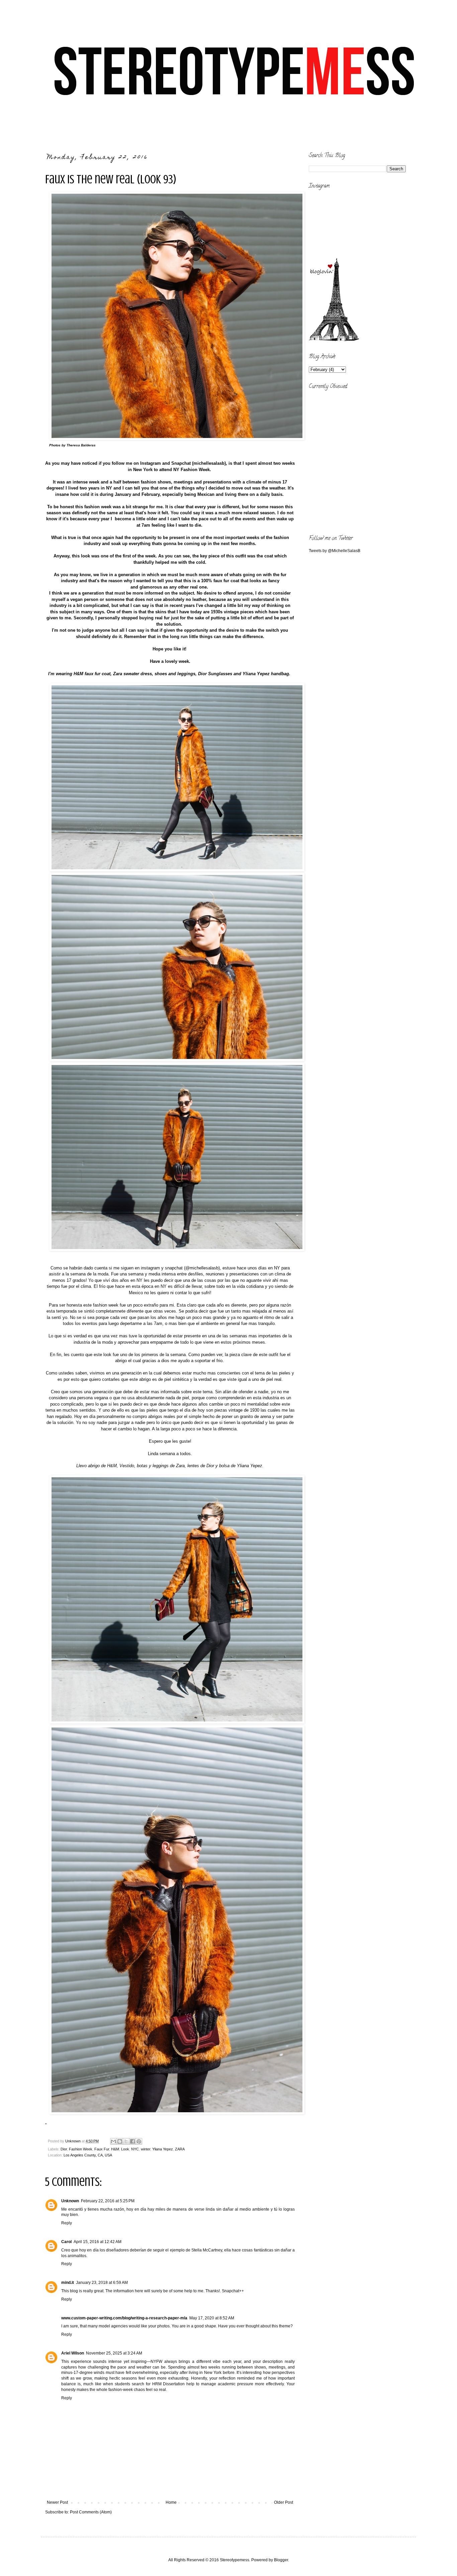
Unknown (70, 2201)
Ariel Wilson (73, 2353)
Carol (66, 2242)
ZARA (180, 2149)
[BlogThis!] (120, 2141)
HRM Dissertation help (173, 2384)
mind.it (68, 2283)
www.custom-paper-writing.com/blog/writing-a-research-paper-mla (124, 2318)
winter (146, 2149)
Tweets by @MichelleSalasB (335, 551)
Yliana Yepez (163, 2149)
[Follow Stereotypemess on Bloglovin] (334, 340)
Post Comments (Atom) (91, 2512)
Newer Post (57, 2502)
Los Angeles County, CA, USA (88, 2155)
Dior (64, 2149)
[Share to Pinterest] (139, 2141)
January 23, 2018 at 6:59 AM (102, 2283)
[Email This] (113, 2141)
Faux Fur (102, 2149)
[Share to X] (126, 2141)
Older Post (284, 2502)
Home (171, 2502)
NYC (135, 2149)
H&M (115, 2149)
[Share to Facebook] (132, 2141)
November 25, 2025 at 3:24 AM (114, 2353)
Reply (67, 2223)
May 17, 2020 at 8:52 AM (212, 2318)
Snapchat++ (233, 2291)
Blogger (281, 2560)
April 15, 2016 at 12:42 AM (98, 2242)
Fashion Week (81, 2149)
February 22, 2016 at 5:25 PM (108, 2201)
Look (125, 2149)
